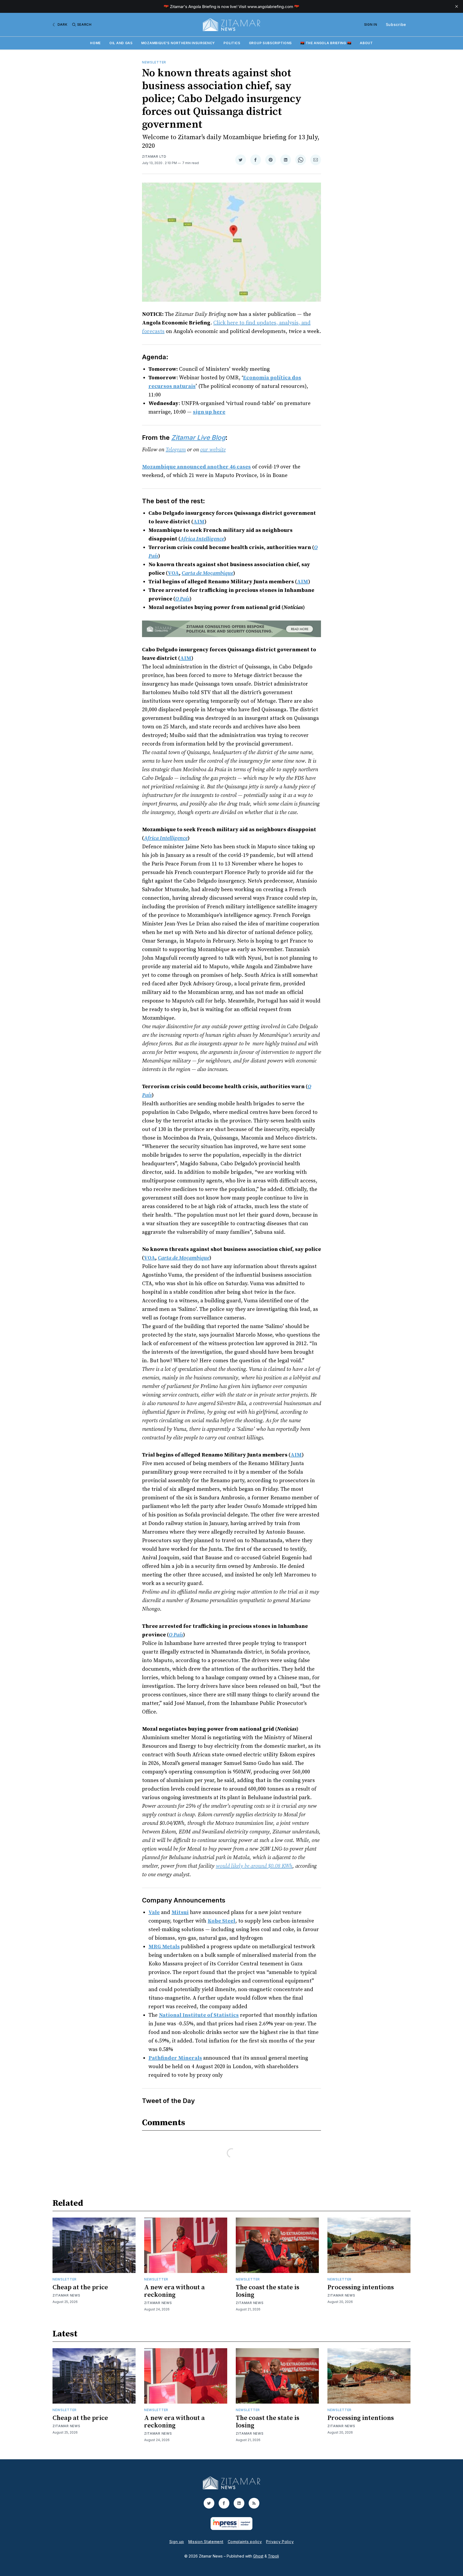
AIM (199, 522)
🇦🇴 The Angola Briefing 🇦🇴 (326, 43)
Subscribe (396, 24)
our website (213, 450)
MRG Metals (164, 1947)
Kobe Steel (221, 1921)
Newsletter (154, 62)
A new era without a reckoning (174, 2291)
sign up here (209, 412)
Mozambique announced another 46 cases (196, 467)
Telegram (176, 450)
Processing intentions (361, 2287)
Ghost (258, 2556)
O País (182, 599)
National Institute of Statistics (199, 2015)
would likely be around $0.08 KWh (254, 1866)
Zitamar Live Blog (198, 438)
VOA (173, 573)
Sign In (371, 24)
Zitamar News (66, 2295)
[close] (457, 6)
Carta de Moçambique (207, 573)
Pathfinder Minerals (175, 2058)
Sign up (177, 2542)
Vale (154, 1913)
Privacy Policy (280, 2542)
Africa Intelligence (202, 539)
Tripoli (273, 2556)
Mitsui (180, 1913)
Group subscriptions (270, 43)
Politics (232, 43)
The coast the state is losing (268, 2291)
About (366, 43)
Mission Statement (206, 2542)
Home (95, 43)
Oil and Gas (121, 43)
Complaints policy (245, 2542)
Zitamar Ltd (154, 156)
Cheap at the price (80, 2287)
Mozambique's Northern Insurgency (178, 43)
